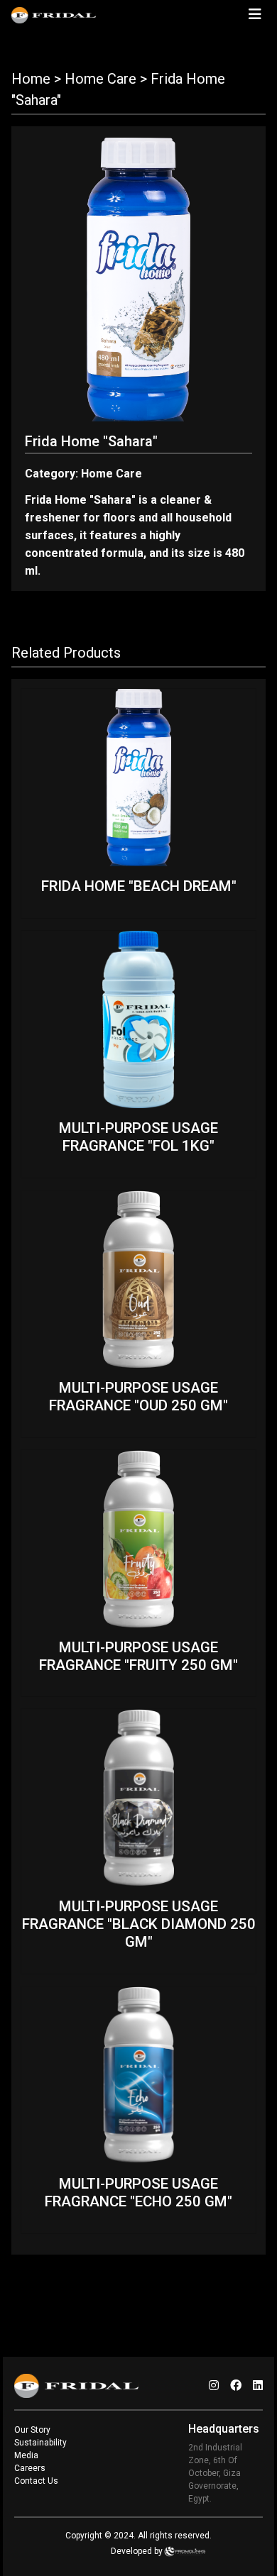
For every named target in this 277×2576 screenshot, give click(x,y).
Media (26, 2455)
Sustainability (40, 2443)
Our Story (32, 2430)
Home (31, 79)
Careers (30, 2468)
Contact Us (36, 2481)
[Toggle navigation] (255, 14)
